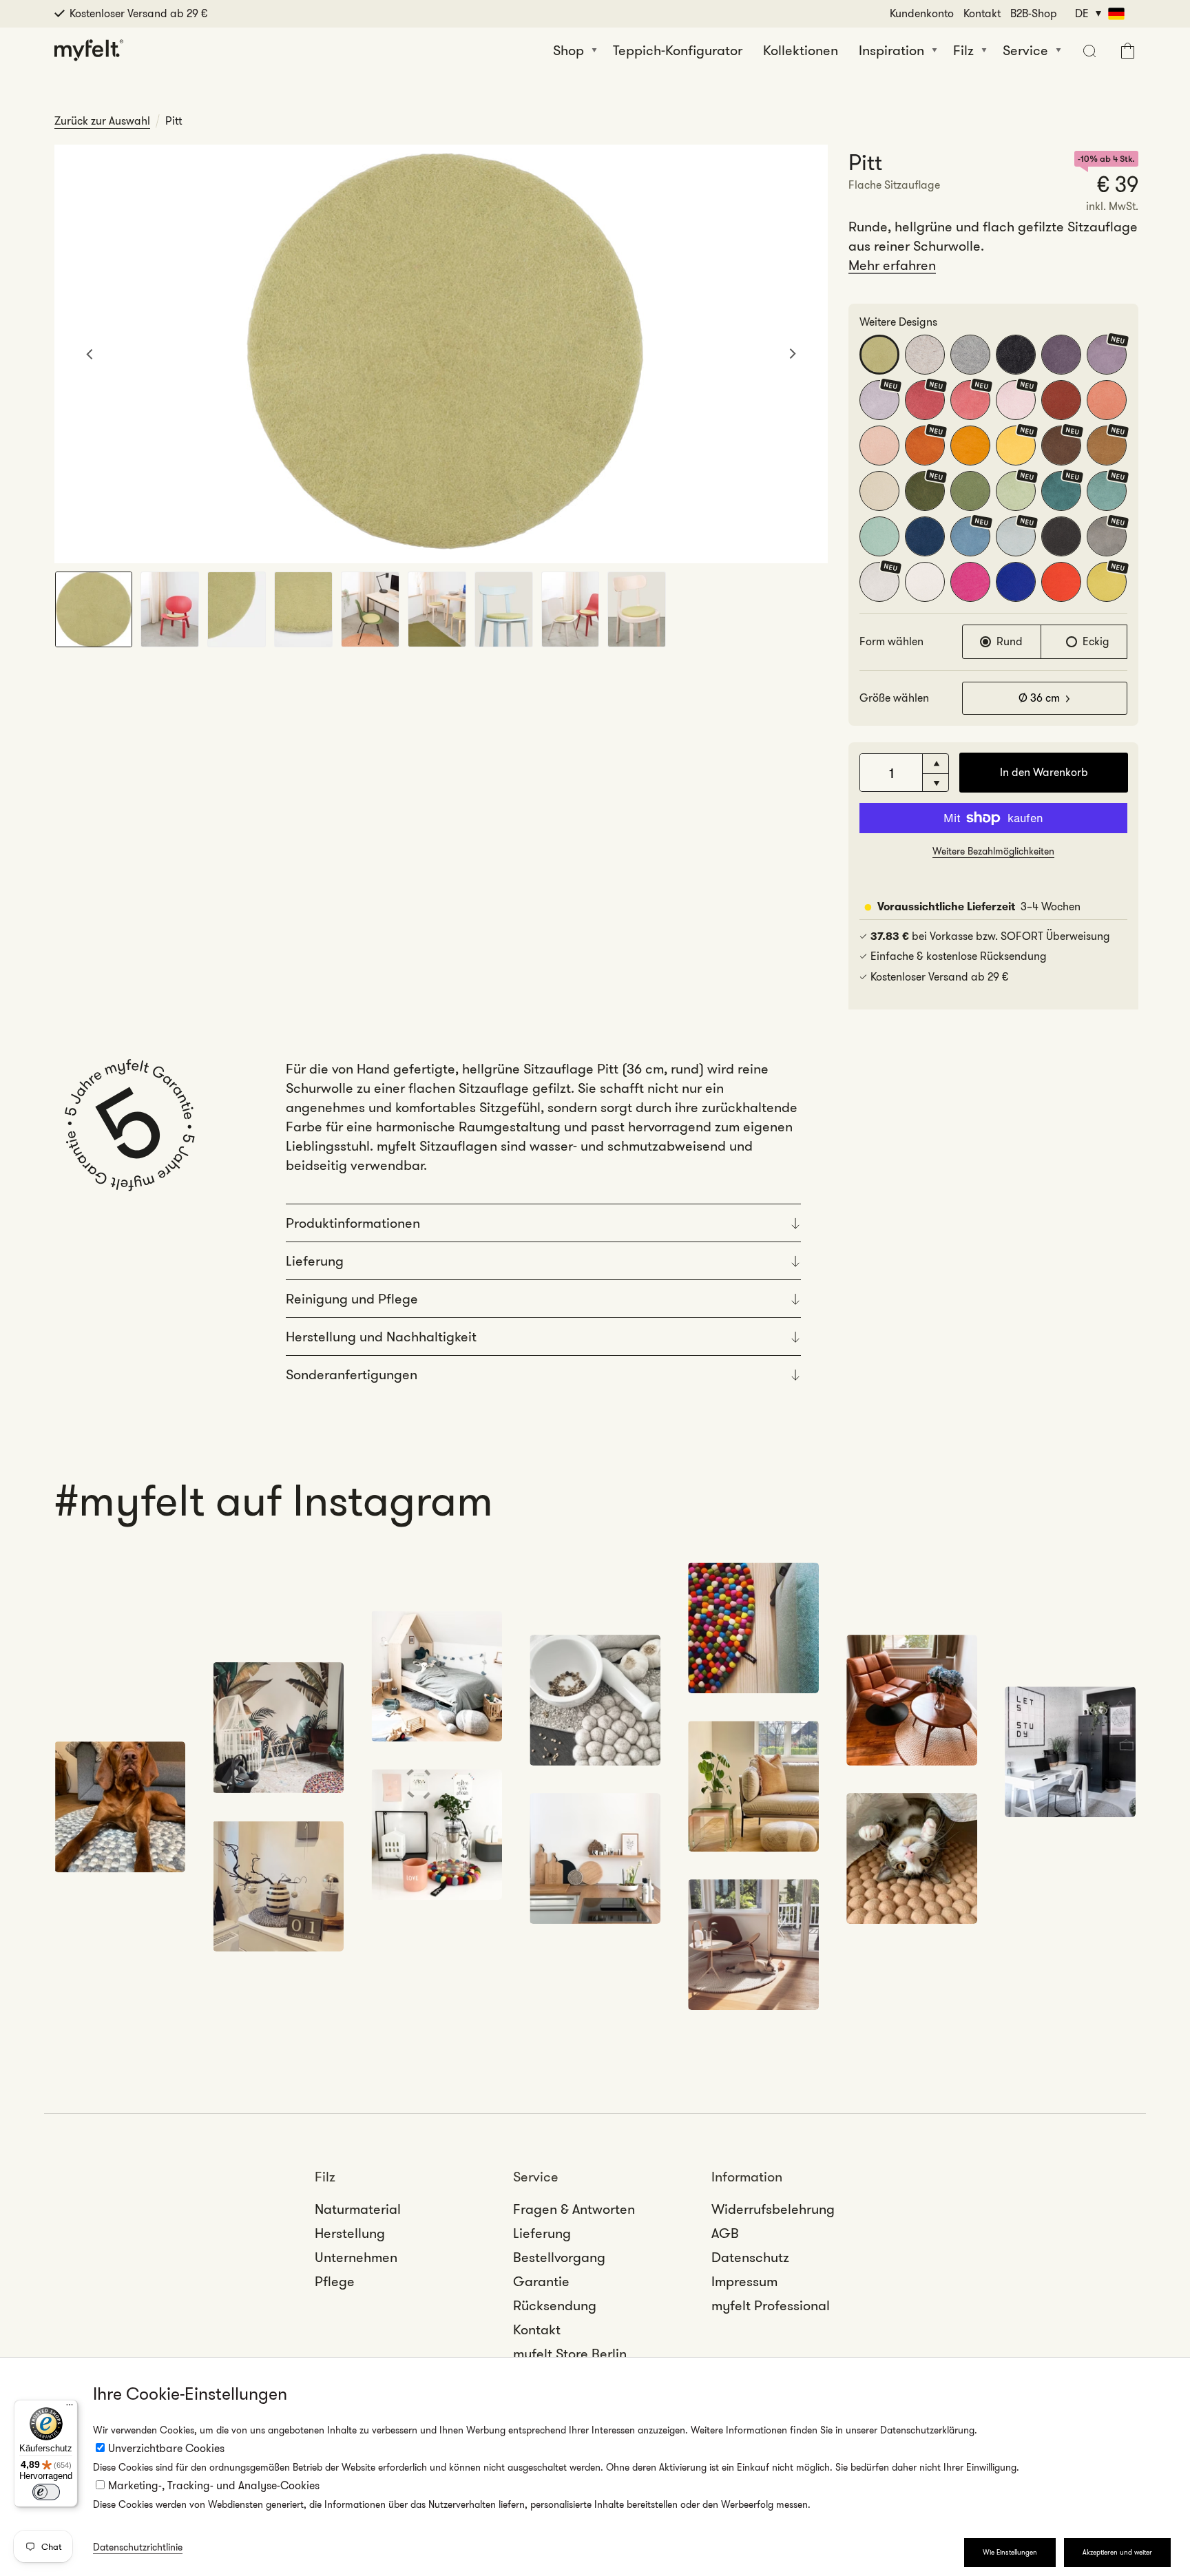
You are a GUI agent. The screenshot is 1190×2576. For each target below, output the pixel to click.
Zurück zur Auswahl (102, 121)
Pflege (335, 2281)
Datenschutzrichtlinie (138, 2547)
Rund (1010, 641)
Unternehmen (356, 2257)
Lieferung (542, 2233)
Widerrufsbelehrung (773, 2209)
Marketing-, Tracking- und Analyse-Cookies (214, 2485)
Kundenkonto (922, 13)
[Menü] (70, 2408)
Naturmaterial (358, 2209)
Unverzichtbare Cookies (166, 2448)
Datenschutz (750, 2257)
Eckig (1096, 641)
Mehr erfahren (892, 265)
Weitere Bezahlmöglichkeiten (993, 851)
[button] (1088, 50)
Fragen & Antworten (574, 2209)
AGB (725, 2233)
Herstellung (350, 2233)
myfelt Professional (771, 2305)
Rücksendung (555, 2305)
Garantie (541, 2281)
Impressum (744, 2281)
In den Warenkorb (1044, 772)
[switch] (46, 2492)
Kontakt (982, 13)
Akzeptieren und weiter (1117, 2552)
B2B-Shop (1034, 13)
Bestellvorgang (559, 2257)
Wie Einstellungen (1010, 2552)
